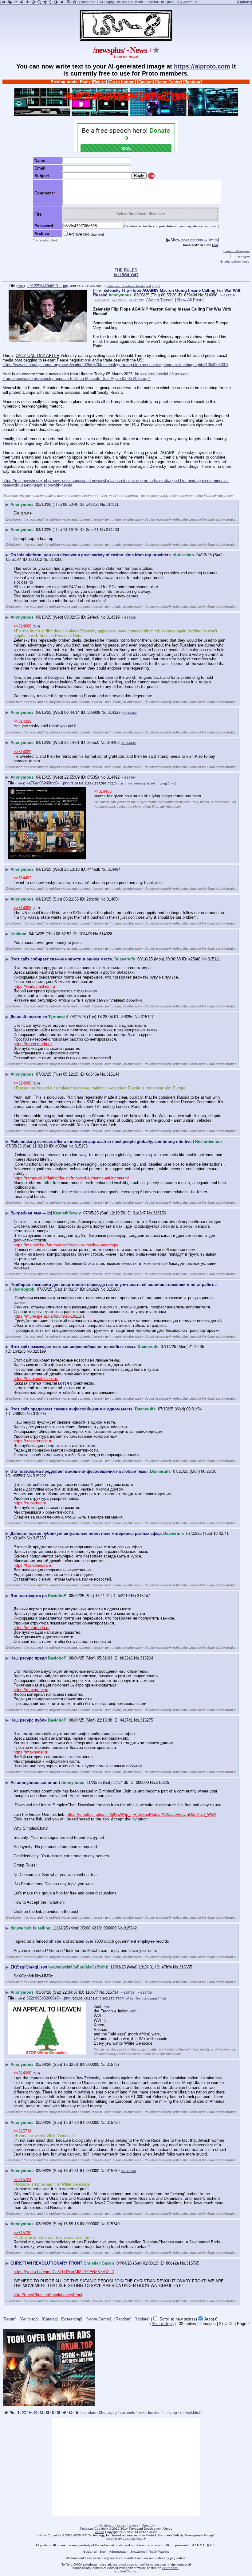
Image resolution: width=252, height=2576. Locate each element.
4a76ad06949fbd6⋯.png (48, 783)
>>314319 (227, 295)
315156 (159, 1213)
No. (201, 295)
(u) (158, 286)
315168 (113, 1289)
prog (171, 2)
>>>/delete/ (170, 2568)
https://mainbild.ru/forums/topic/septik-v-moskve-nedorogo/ (66, 1245)
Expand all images (236, 251)
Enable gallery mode (235, 262)
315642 (130, 1928)
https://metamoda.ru (31, 1628)
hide (21, 286)
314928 (106, 934)
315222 (39, 1476)
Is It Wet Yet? (126, 275)
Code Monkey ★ (134, 2539)
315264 (147, 1658)
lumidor (152, 2)
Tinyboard (106, 2525)
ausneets (125, 2)
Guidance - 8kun (95, 2552)
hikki (139, 2)
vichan (122, 2525)
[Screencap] (72, 2319)
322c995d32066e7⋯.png (48, 1998)
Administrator (118, 2552)
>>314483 (129, 713)
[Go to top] (29, 2319)
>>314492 (128, 743)
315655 (186, 1967)
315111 (214, 959)
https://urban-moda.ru (33, 1044)
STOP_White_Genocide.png (136, 1998)
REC (151, 176)
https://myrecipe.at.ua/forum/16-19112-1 (49, 1316)
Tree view (242, 257)
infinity (134, 2525)
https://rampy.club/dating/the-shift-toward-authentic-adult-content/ (71, 1178)
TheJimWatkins (159, 2552)
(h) (154, 286)
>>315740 (128, 2171)
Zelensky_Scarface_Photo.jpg (129, 286)
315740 (113, 2224)
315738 (113, 2123)
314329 (114, 712)
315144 (113, 1074)
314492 (113, 777)
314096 (211, 295)
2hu (100, 2)
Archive (86, 234)
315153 (81, 1146)
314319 (113, 617)
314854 (113, 899)
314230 (112, 530)
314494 (114, 869)
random (87, 2)
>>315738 (127, 1993)
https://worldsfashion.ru (34, 986)
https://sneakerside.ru (33, 1441)
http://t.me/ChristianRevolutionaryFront (48, 2295)
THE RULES (126, 270)
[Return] (99, 82)
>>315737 (136, 300)
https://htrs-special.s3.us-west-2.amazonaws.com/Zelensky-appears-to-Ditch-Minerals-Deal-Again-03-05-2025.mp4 (96, 376)
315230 (39, 1538)
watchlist (190, 2)
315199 (39, 1351)
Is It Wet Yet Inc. (126, 2571)
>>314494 (128, 778)
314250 (56, 559)
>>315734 (22, 2131)
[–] (95, 290)
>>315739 (144, 1993)
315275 (147, 1720)
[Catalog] (146, 82)
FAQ (215, 245)
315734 (112, 1992)
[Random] (192, 82)
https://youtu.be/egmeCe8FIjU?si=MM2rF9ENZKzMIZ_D (64, 2272)
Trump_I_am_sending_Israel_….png (140, 783)
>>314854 (102, 300)
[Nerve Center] (169, 82)
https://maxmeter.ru (31, 1690)
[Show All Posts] (190, 300)
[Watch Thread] (160, 300)
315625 (163, 1782)
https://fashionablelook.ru (36, 1379)
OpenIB (147, 2525)
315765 (193, 2263)
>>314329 (128, 618)
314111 (112, 504)
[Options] (245, 2)
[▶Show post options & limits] (193, 240)
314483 (113, 743)
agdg (110, 2)
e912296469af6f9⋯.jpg (48, 286)
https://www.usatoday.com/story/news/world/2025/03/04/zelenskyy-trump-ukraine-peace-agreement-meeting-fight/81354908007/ (115, 365)
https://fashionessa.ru (33, 1565)
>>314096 (22, 626)
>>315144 (119, 300)
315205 (39, 1414)
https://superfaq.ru (30, 1503)
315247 (144, 1596)
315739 (113, 2171)
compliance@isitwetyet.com (146, 2564)
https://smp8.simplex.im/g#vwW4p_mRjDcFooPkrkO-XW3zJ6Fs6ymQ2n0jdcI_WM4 (142, 1814)
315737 (113, 2064)
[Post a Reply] (163, 2324)
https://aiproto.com (202, 66)
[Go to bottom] (122, 82)
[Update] (142, 2319)
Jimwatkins (138, 2552)
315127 (147, 1017)
